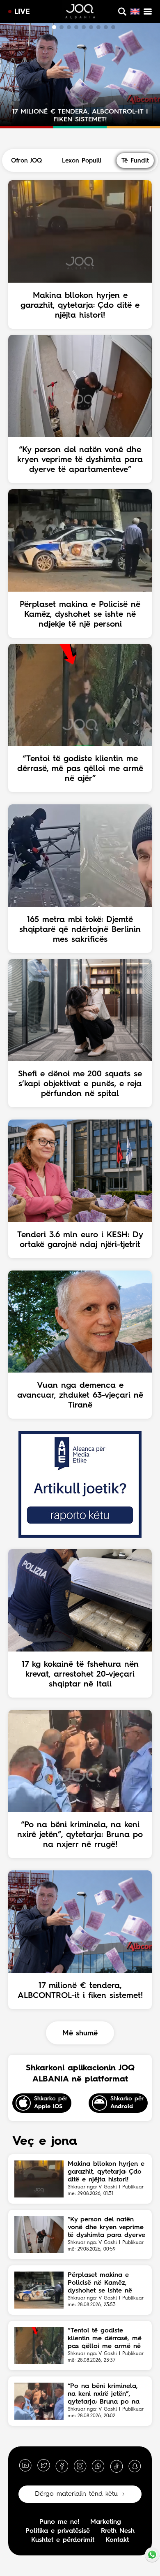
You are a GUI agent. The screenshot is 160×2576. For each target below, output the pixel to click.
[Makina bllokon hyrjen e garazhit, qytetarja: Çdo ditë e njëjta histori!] (39, 2179)
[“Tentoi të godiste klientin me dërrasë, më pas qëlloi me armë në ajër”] (39, 2346)
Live (22, 12)
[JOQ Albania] (80, 12)
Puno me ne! (59, 2522)
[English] (135, 12)
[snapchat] (135, 2466)
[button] (47, 27)
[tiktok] (117, 2466)
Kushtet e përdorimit (63, 2540)
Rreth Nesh (118, 2531)
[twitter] (43, 2466)
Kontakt (117, 2540)
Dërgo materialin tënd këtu (76, 2494)
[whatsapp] (98, 2466)
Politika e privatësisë (58, 2531)
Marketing (106, 2522)
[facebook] (62, 2466)
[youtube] (25, 2466)
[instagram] (80, 2466)
